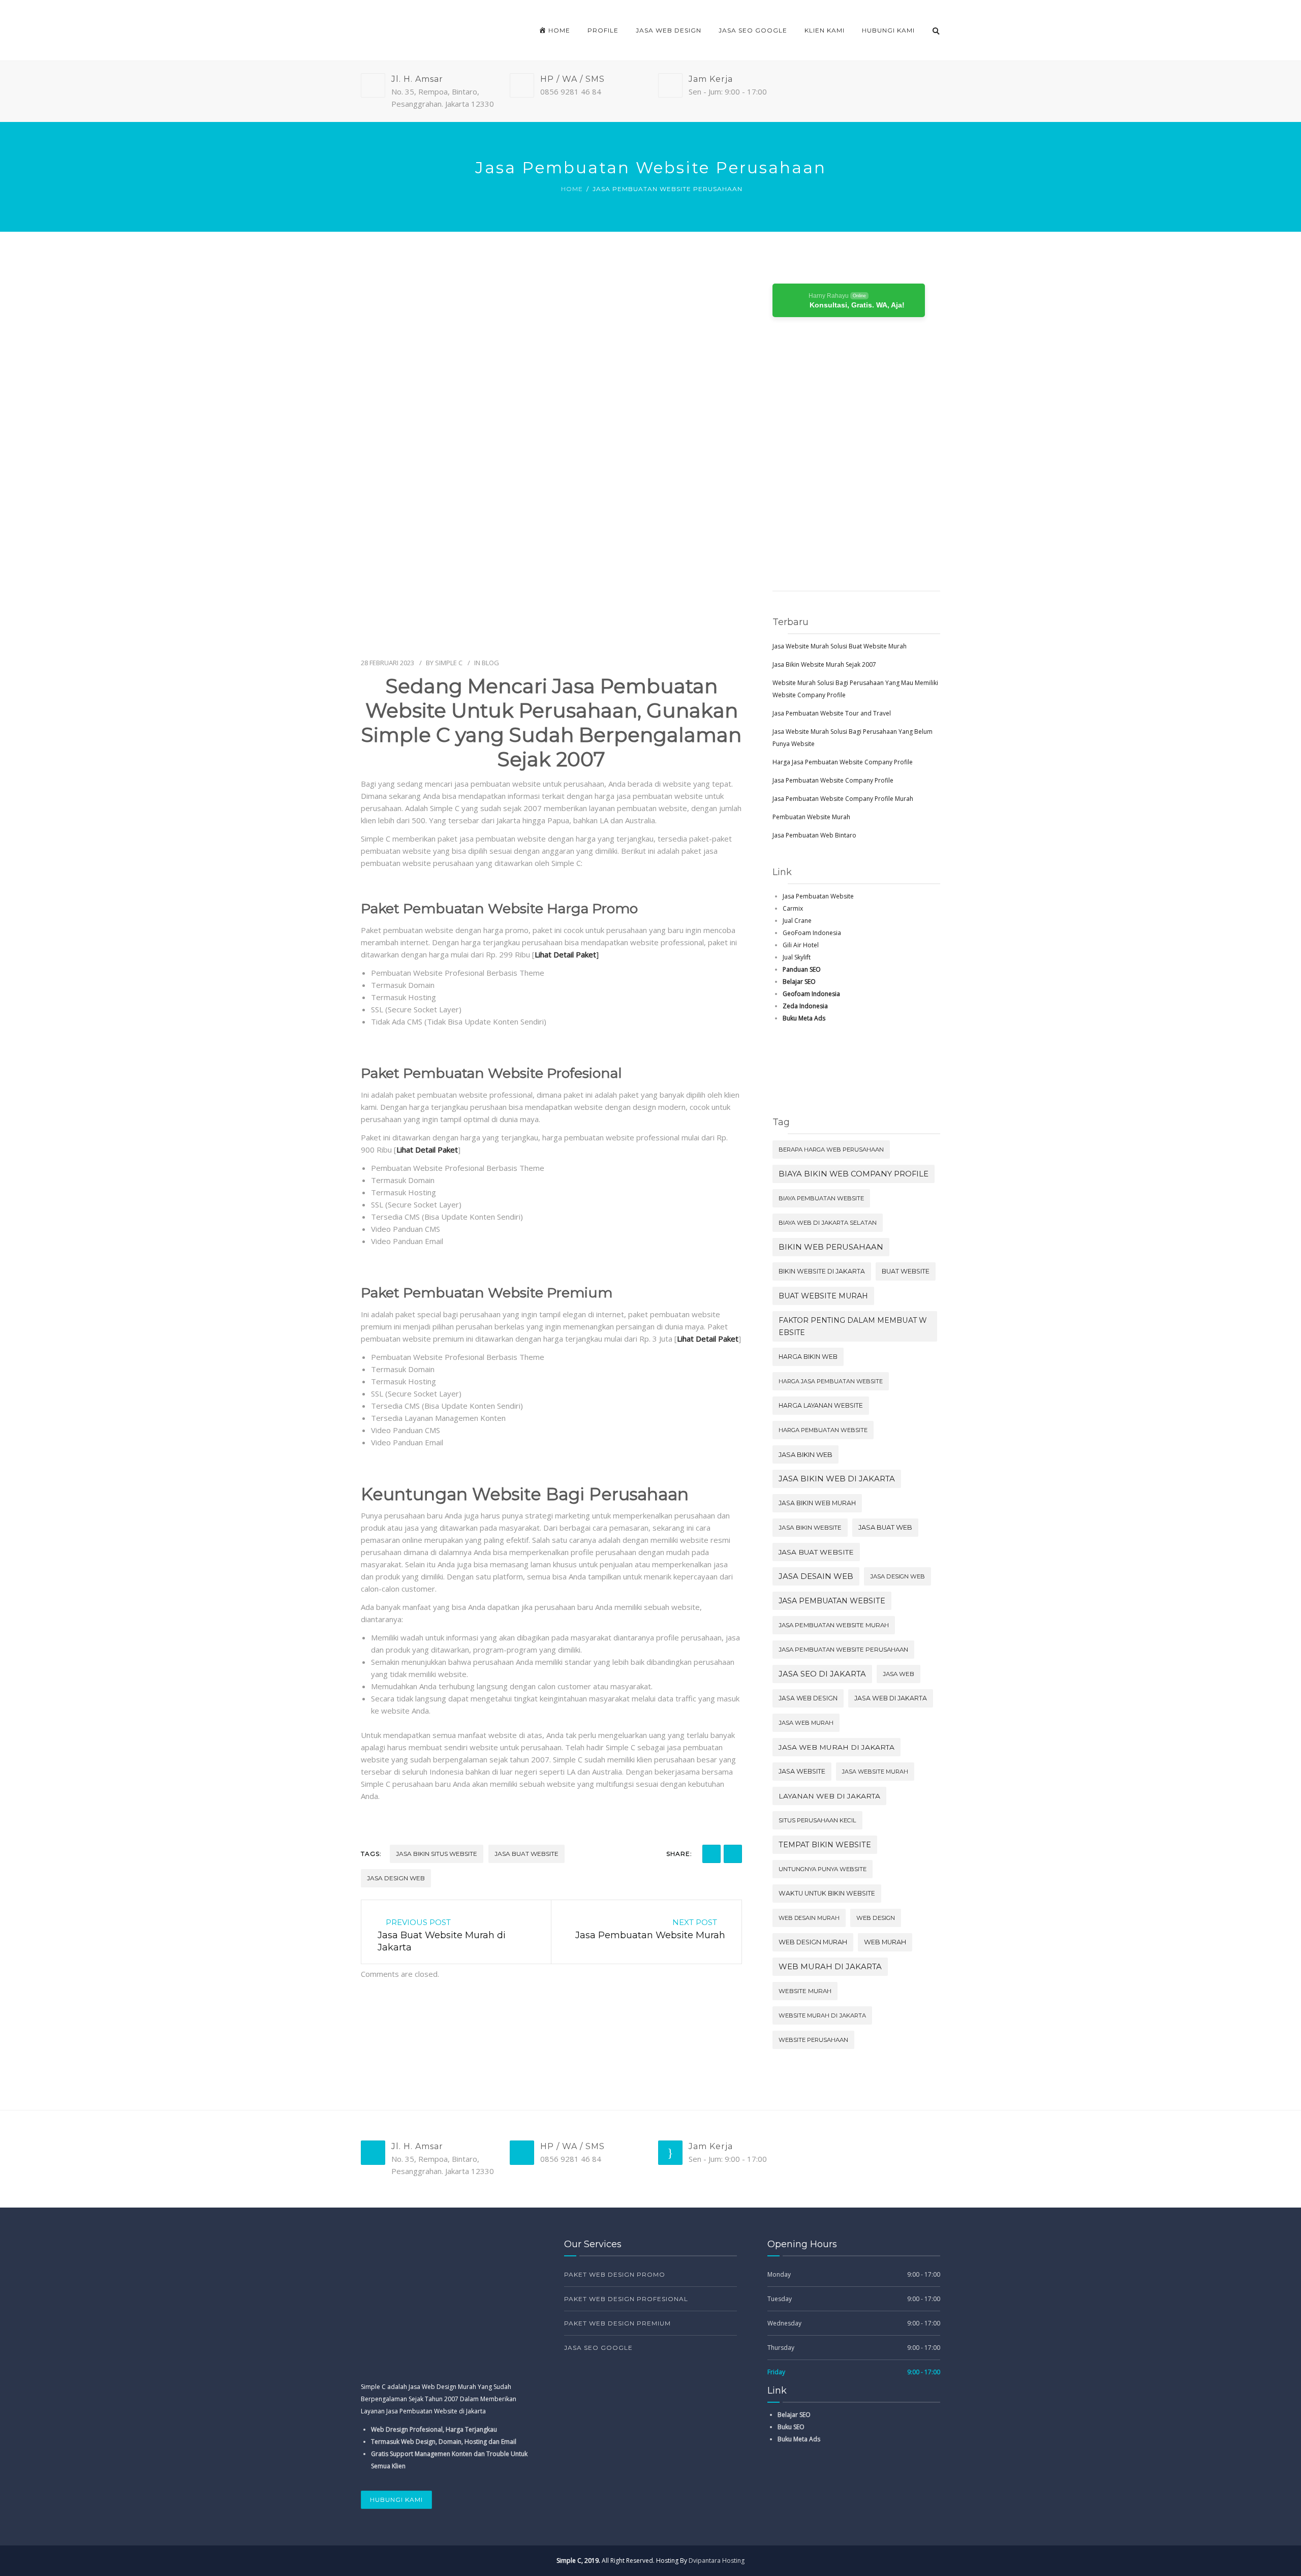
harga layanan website (821, 1405)
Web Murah (885, 1942)
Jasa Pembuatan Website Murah (834, 1625)
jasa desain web (816, 1576)
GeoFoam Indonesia (812, 933)
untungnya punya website (823, 1869)
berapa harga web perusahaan (831, 1150)
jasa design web (396, 1878)
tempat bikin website (825, 1845)
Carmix (793, 908)
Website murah (805, 1991)
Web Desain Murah (809, 1918)
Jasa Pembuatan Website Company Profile (833, 780)
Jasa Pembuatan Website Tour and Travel (832, 713)
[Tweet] (733, 1854)
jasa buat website (526, 1854)
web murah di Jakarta (830, 1967)
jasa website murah (875, 1772)
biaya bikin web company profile (854, 1174)
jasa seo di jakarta (822, 1674)
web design (876, 1918)
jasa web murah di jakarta (837, 1747)
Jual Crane (797, 921)
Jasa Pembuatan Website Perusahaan (843, 1650)
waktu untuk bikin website (827, 1893)
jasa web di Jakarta (891, 1698)
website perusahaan (813, 2040)
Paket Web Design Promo (615, 2274)
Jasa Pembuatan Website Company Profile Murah (843, 799)
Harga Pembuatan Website (823, 1430)
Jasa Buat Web (885, 1527)
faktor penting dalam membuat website (853, 1326)
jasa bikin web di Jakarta (837, 1479)
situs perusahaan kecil (817, 1820)
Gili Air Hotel (801, 945)
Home (572, 189)
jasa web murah (806, 1723)
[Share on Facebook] (711, 1854)
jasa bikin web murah (817, 1503)
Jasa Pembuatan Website (818, 896)
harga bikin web (808, 1357)
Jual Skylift (797, 957)
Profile (603, 30)
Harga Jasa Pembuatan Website (831, 1381)
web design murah (813, 1942)
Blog (490, 663)
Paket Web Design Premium (617, 2323)
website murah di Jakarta (822, 2015)
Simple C (449, 663)
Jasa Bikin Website (810, 1527)
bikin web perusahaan (831, 1247)
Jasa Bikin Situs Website (437, 1854)
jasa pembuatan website (832, 1601)
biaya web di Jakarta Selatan (828, 1223)
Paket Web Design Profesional (626, 2299)
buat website (906, 1271)
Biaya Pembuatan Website (821, 1198)
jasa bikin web (806, 1454)
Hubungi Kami (888, 30)
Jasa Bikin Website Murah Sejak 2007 (824, 664)
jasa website (802, 1771)
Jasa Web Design (669, 30)
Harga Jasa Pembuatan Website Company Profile (843, 762)
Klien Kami (825, 30)
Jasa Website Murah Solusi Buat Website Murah (840, 646)
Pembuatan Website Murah (811, 817)
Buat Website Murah (823, 1296)
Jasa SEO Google (753, 30)
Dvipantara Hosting (717, 2561)
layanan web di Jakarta (829, 1796)
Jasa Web (899, 1674)
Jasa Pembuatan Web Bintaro (814, 835)
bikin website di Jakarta (822, 1271)
